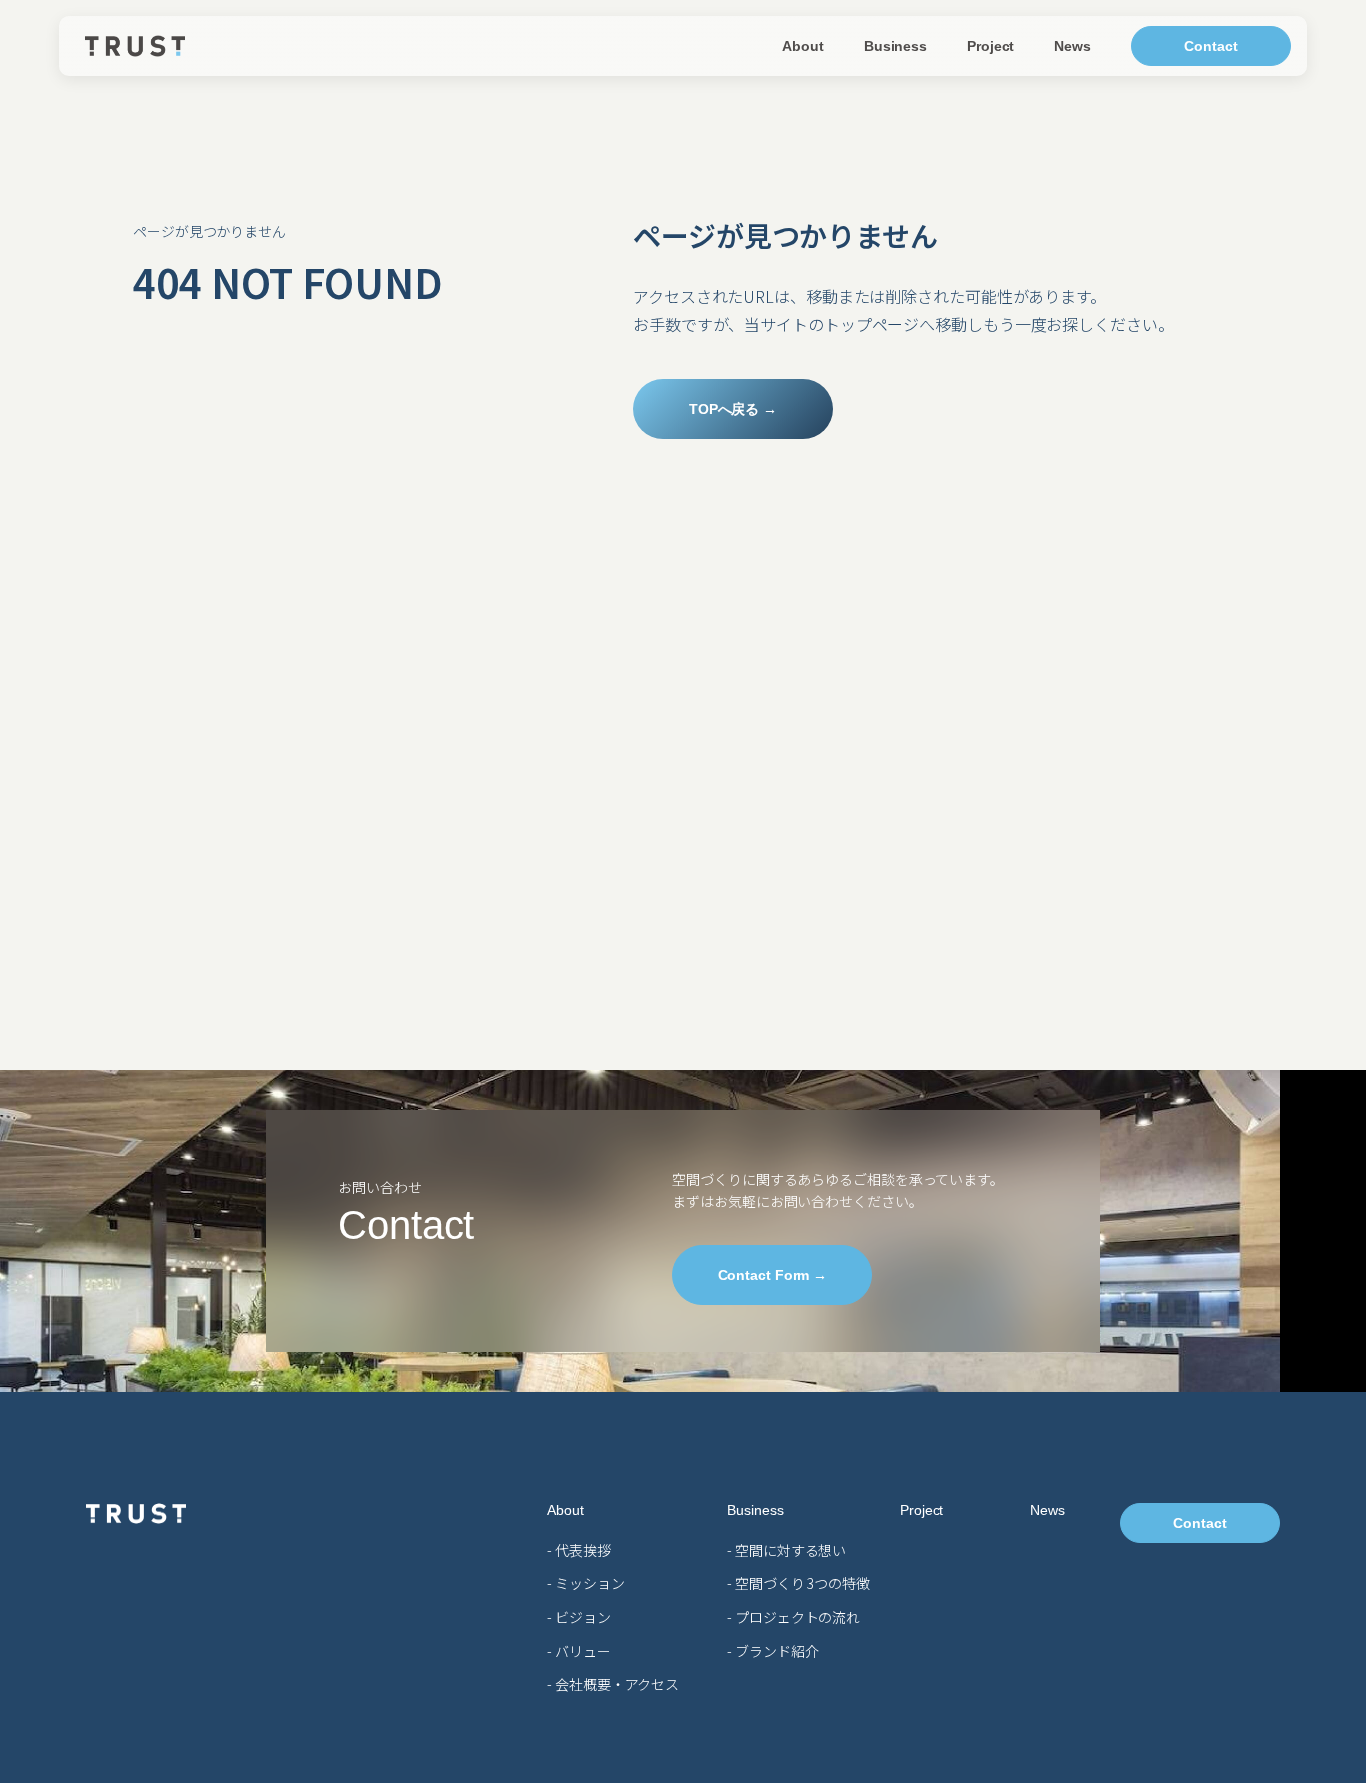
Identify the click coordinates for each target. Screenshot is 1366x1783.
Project (990, 46)
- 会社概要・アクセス (613, 1684)
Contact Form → (773, 1274)
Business (895, 46)
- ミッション (585, 1583)
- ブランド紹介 (772, 1651)
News (1072, 46)
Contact (1210, 46)
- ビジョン (578, 1617)
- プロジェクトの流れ (793, 1617)
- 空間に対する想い (786, 1550)
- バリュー (578, 1651)
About (803, 46)
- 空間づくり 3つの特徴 (798, 1583)
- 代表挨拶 (578, 1550)
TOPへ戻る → (733, 409)
